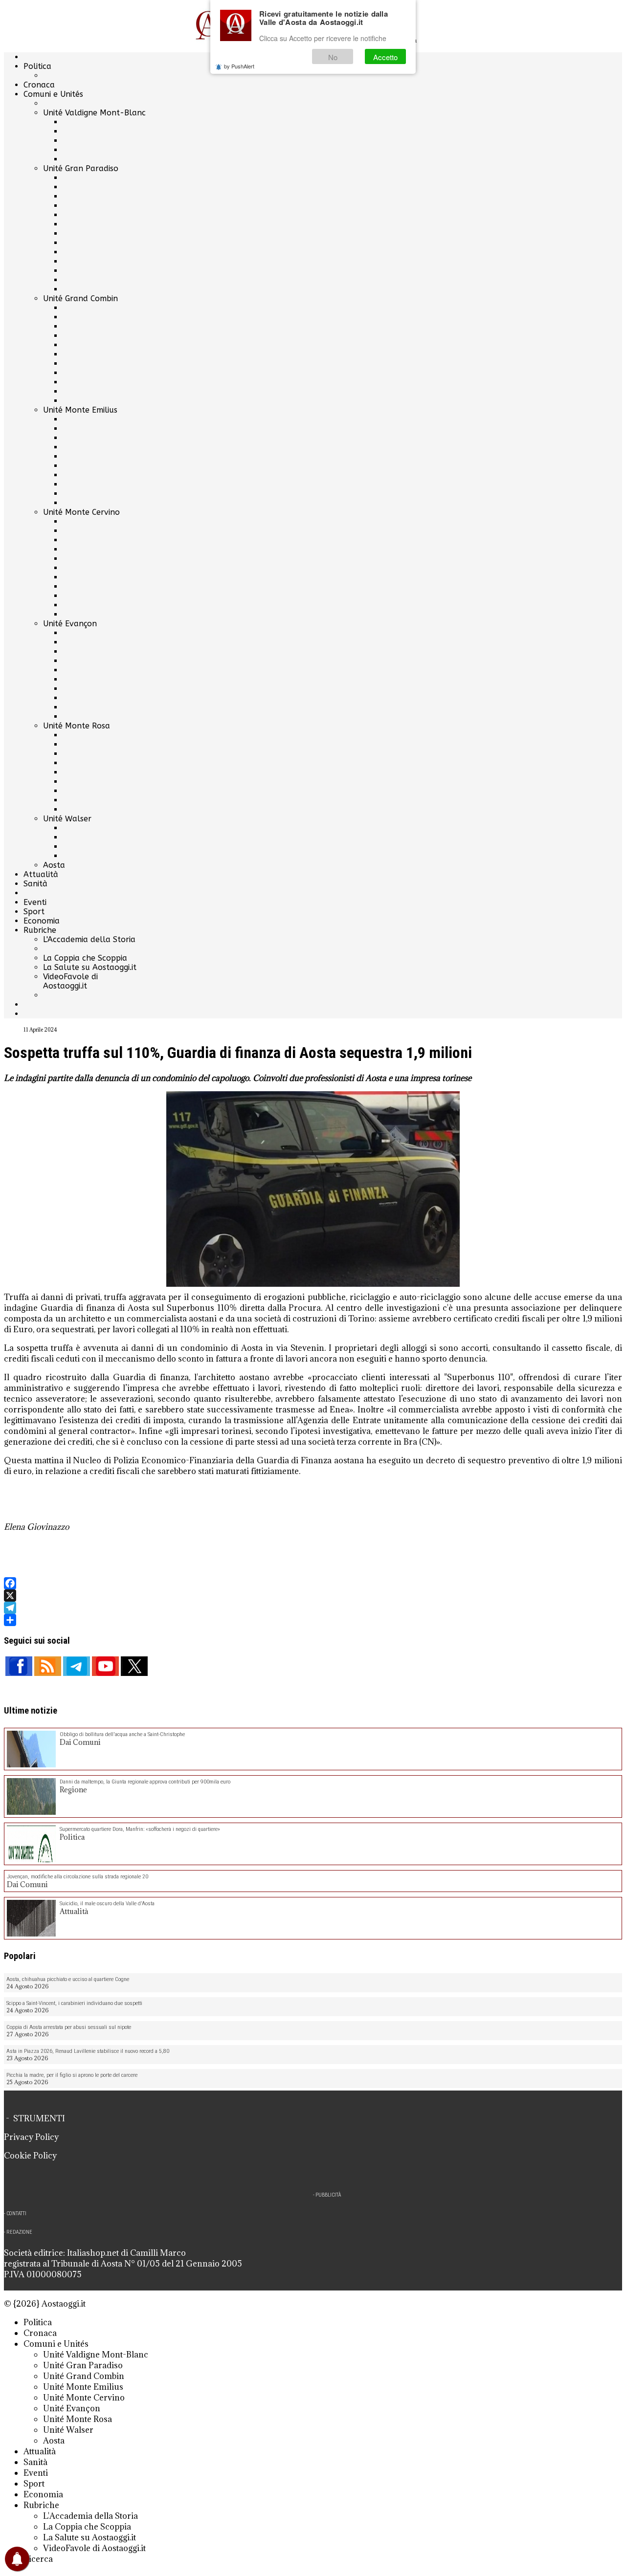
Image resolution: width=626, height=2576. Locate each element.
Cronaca (39, 85)
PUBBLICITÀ (328, 2195)
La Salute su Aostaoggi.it (90, 967)
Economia (42, 921)
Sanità (35, 884)
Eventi (35, 902)
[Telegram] (313, 1608)
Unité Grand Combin (80, 298)
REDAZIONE (19, 2232)
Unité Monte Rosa (77, 726)
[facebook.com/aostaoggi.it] (19, 1666)
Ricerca (38, 2559)
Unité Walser (67, 819)
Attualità (41, 874)
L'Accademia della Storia (89, 939)
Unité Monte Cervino (81, 512)
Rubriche (40, 930)
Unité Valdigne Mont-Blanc (94, 113)
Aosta (54, 865)
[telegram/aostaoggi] (77, 1666)
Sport (34, 912)
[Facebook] (313, 1583)
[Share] (313, 1620)
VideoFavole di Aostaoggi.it (70, 981)
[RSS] (48, 1666)
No (333, 57)
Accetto (385, 57)
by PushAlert (239, 66)
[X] (313, 1596)
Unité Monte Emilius (80, 410)
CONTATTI (16, 2213)
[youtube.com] (105, 1666)
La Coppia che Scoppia (85, 958)
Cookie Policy (30, 2156)
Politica (37, 66)
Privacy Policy (31, 2137)
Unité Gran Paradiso (81, 168)
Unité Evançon (70, 624)
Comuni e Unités (53, 94)
